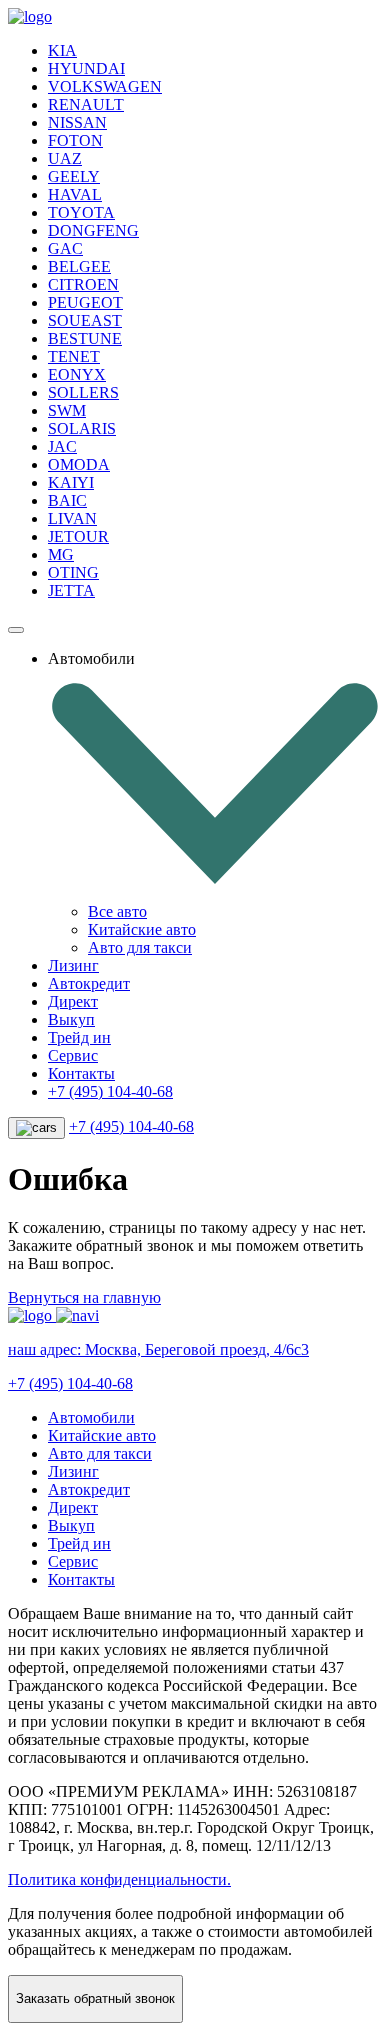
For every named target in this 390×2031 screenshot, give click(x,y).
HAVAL (75, 194)
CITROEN (83, 284)
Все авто (117, 911)
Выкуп (71, 1019)
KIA (62, 50)
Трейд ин (79, 1037)
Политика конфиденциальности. (119, 1879)
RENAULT (86, 104)
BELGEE (79, 266)
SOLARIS (82, 428)
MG (61, 554)
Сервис (73, 1055)
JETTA (71, 590)
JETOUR (78, 536)
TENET (74, 356)
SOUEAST (85, 320)
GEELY (74, 176)
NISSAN (77, 122)
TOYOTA (81, 212)
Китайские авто (142, 929)
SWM (67, 410)
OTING (73, 572)
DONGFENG (93, 230)
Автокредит (89, 983)
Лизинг (73, 965)
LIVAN (72, 518)
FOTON (75, 140)
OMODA (79, 464)
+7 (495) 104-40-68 (110, 1091)
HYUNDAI (86, 68)
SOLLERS (83, 392)
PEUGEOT (85, 302)
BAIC (67, 500)
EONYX (77, 374)
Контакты (81, 1073)
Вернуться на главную (84, 1297)
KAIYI (71, 482)
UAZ (65, 158)
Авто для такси (140, 947)
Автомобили (91, 1417)
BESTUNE (85, 338)
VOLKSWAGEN (105, 86)
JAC (62, 446)
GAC (65, 248)
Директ (73, 1001)
